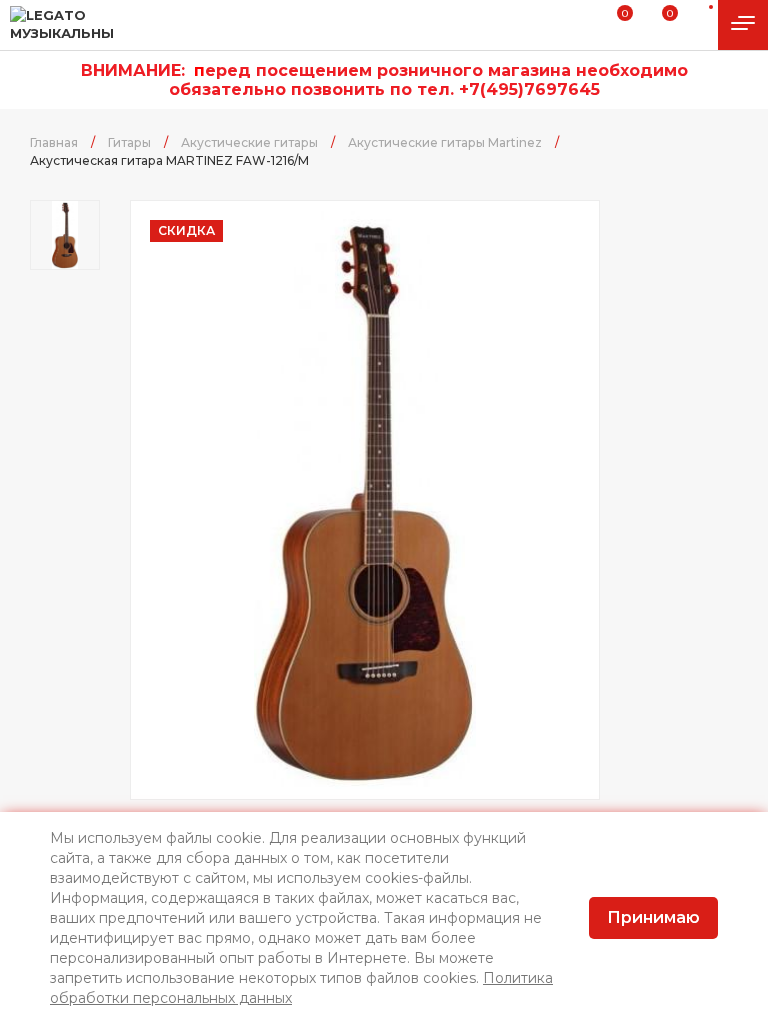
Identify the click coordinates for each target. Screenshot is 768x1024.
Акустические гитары (249, 142)
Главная (54, 142)
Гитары (129, 142)
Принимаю (653, 917)
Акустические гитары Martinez (445, 142)
